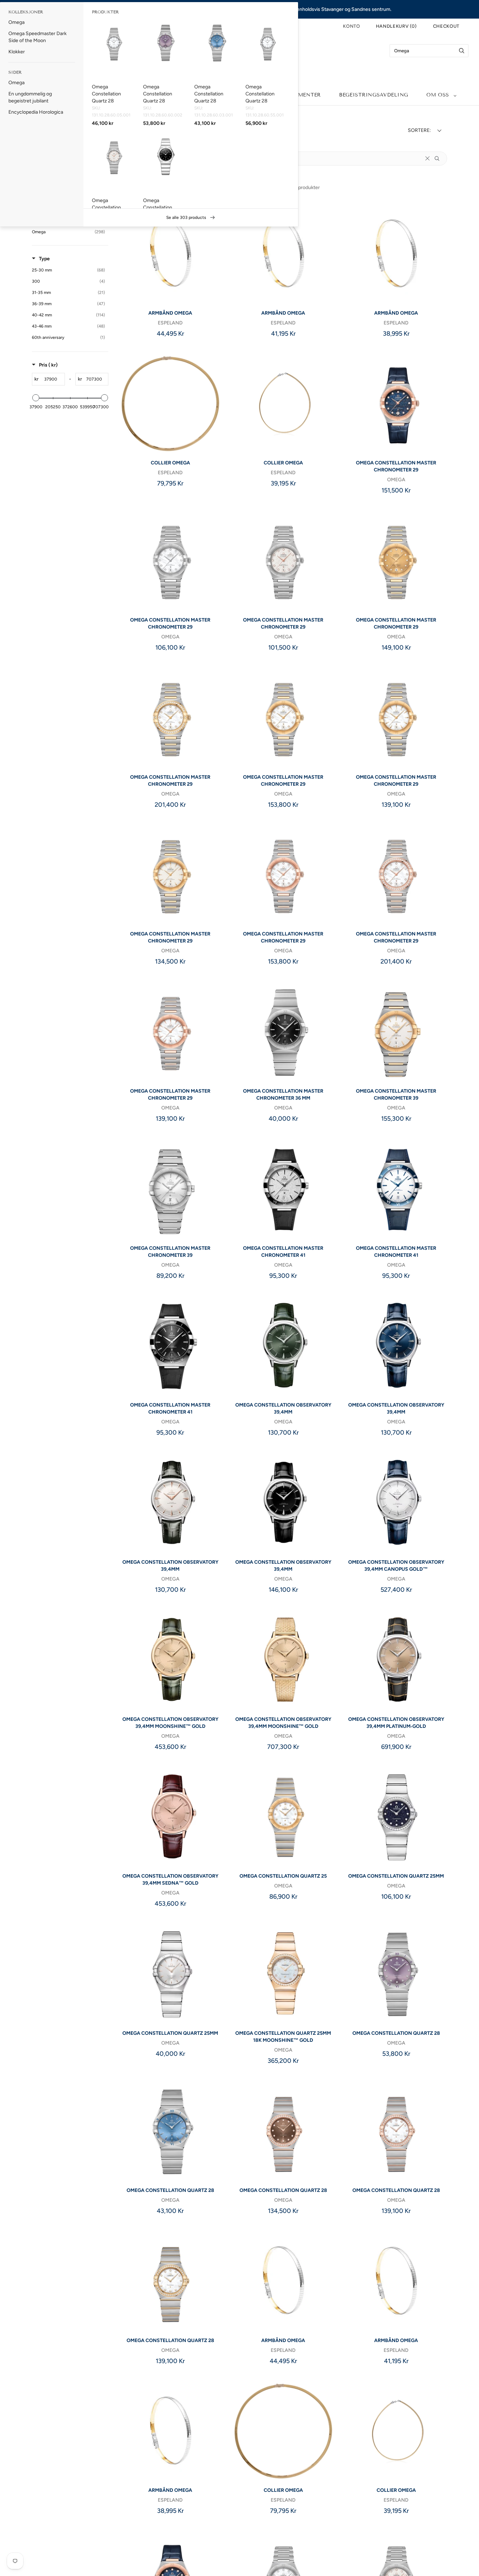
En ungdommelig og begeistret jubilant (30, 97)
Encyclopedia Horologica (36, 112)
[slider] (36, 398)
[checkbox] (68, 232)
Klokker (17, 52)
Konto (351, 26)
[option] (42, 22)
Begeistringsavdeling (374, 95)
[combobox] (429, 51)
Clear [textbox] (427, 159)
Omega (16, 22)
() (396, 26)
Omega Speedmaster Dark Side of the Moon (38, 37)
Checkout (446, 26)
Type (44, 259)
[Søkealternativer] (440, 159)
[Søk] (462, 51)
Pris (48, 365)
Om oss (438, 95)
